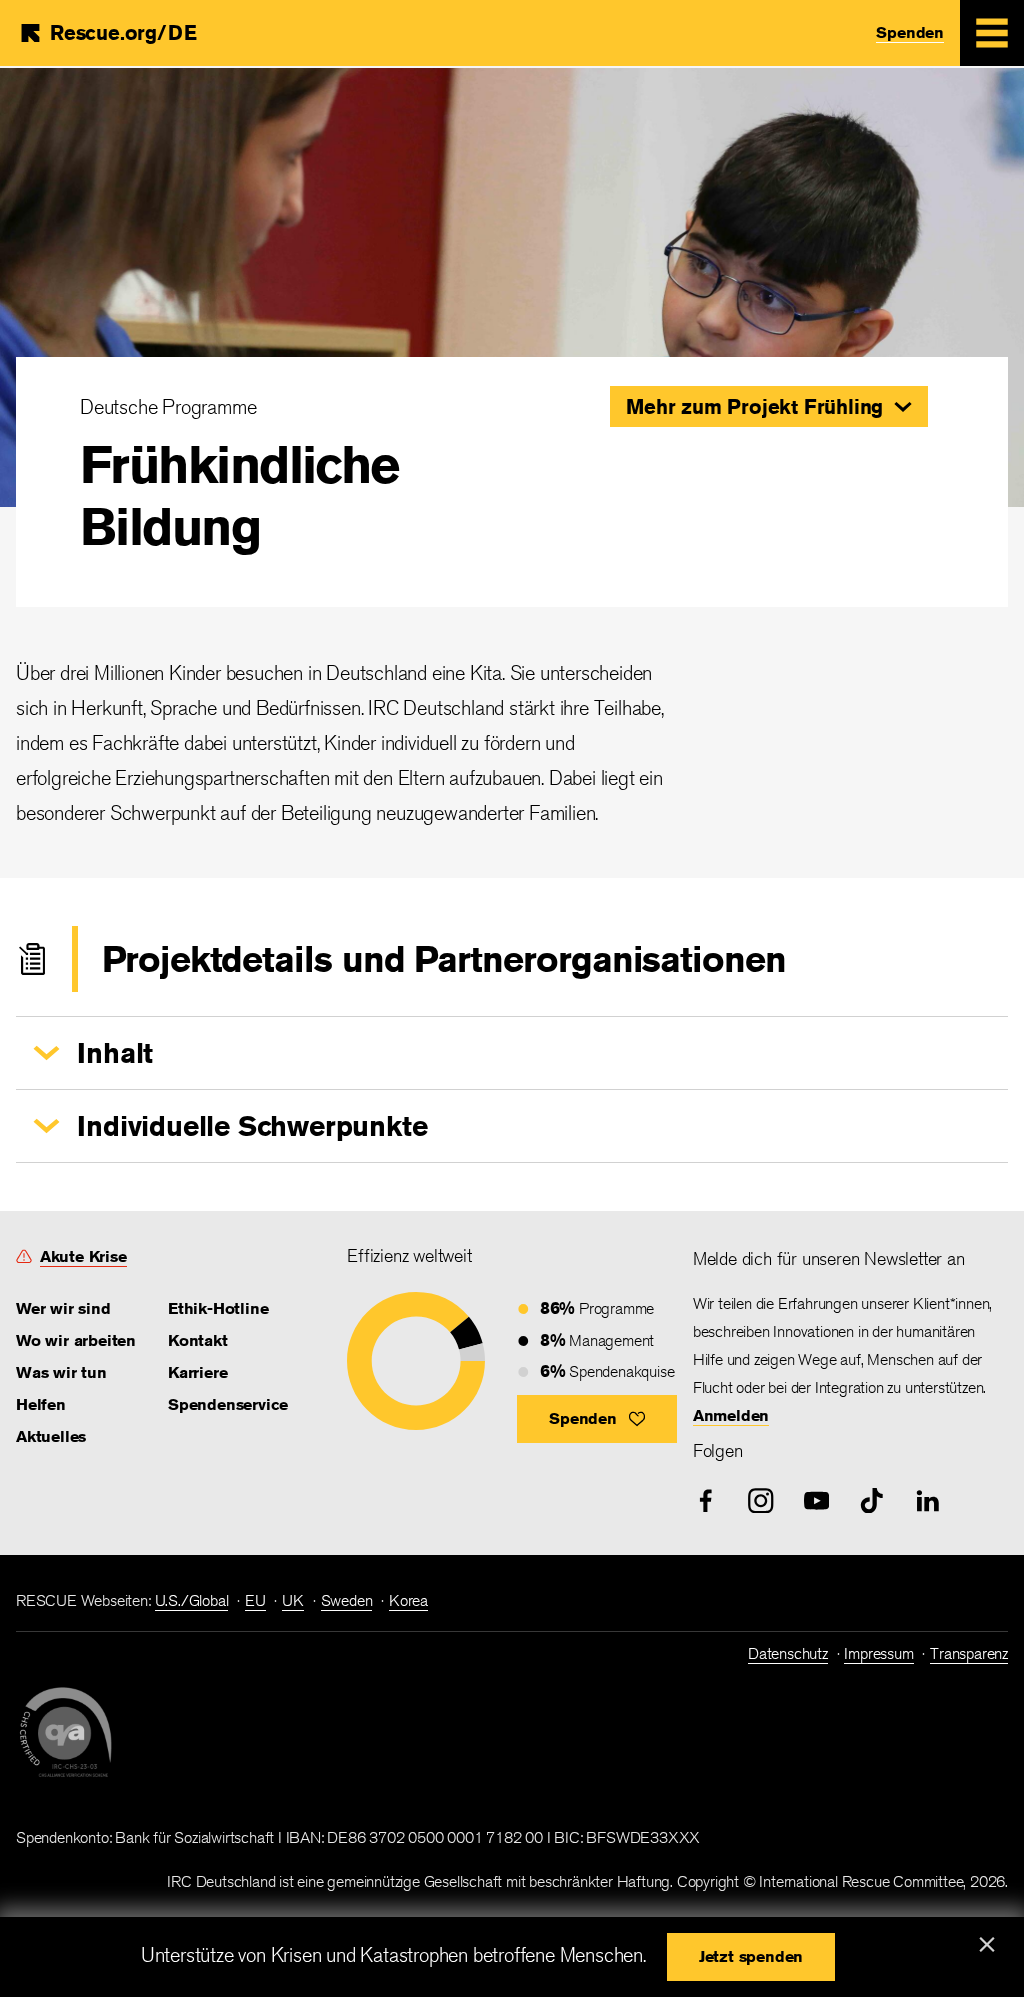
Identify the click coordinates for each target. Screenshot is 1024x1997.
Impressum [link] (878, 1653)
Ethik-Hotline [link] (218, 1308)
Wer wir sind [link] (63, 1308)
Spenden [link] (910, 32)
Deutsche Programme (168, 406)
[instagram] (761, 1501)
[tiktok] (872, 1501)
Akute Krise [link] (83, 1256)
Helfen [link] (41, 1404)
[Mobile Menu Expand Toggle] (992, 33)
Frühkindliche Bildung (239, 495)
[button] (769, 406)
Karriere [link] (197, 1372)
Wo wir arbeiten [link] (76, 1340)
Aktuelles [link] (51, 1436)
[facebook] (706, 1501)
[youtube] (817, 1501)
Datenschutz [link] (788, 1653)
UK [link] (293, 1600)
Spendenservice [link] (228, 1404)
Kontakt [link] (198, 1340)
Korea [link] (408, 1600)
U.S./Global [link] (192, 1600)
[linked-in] (928, 1501)
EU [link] (255, 1600)
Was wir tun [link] (61, 1372)
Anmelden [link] (731, 1415)
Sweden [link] (347, 1600)
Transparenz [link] (969, 1653)
